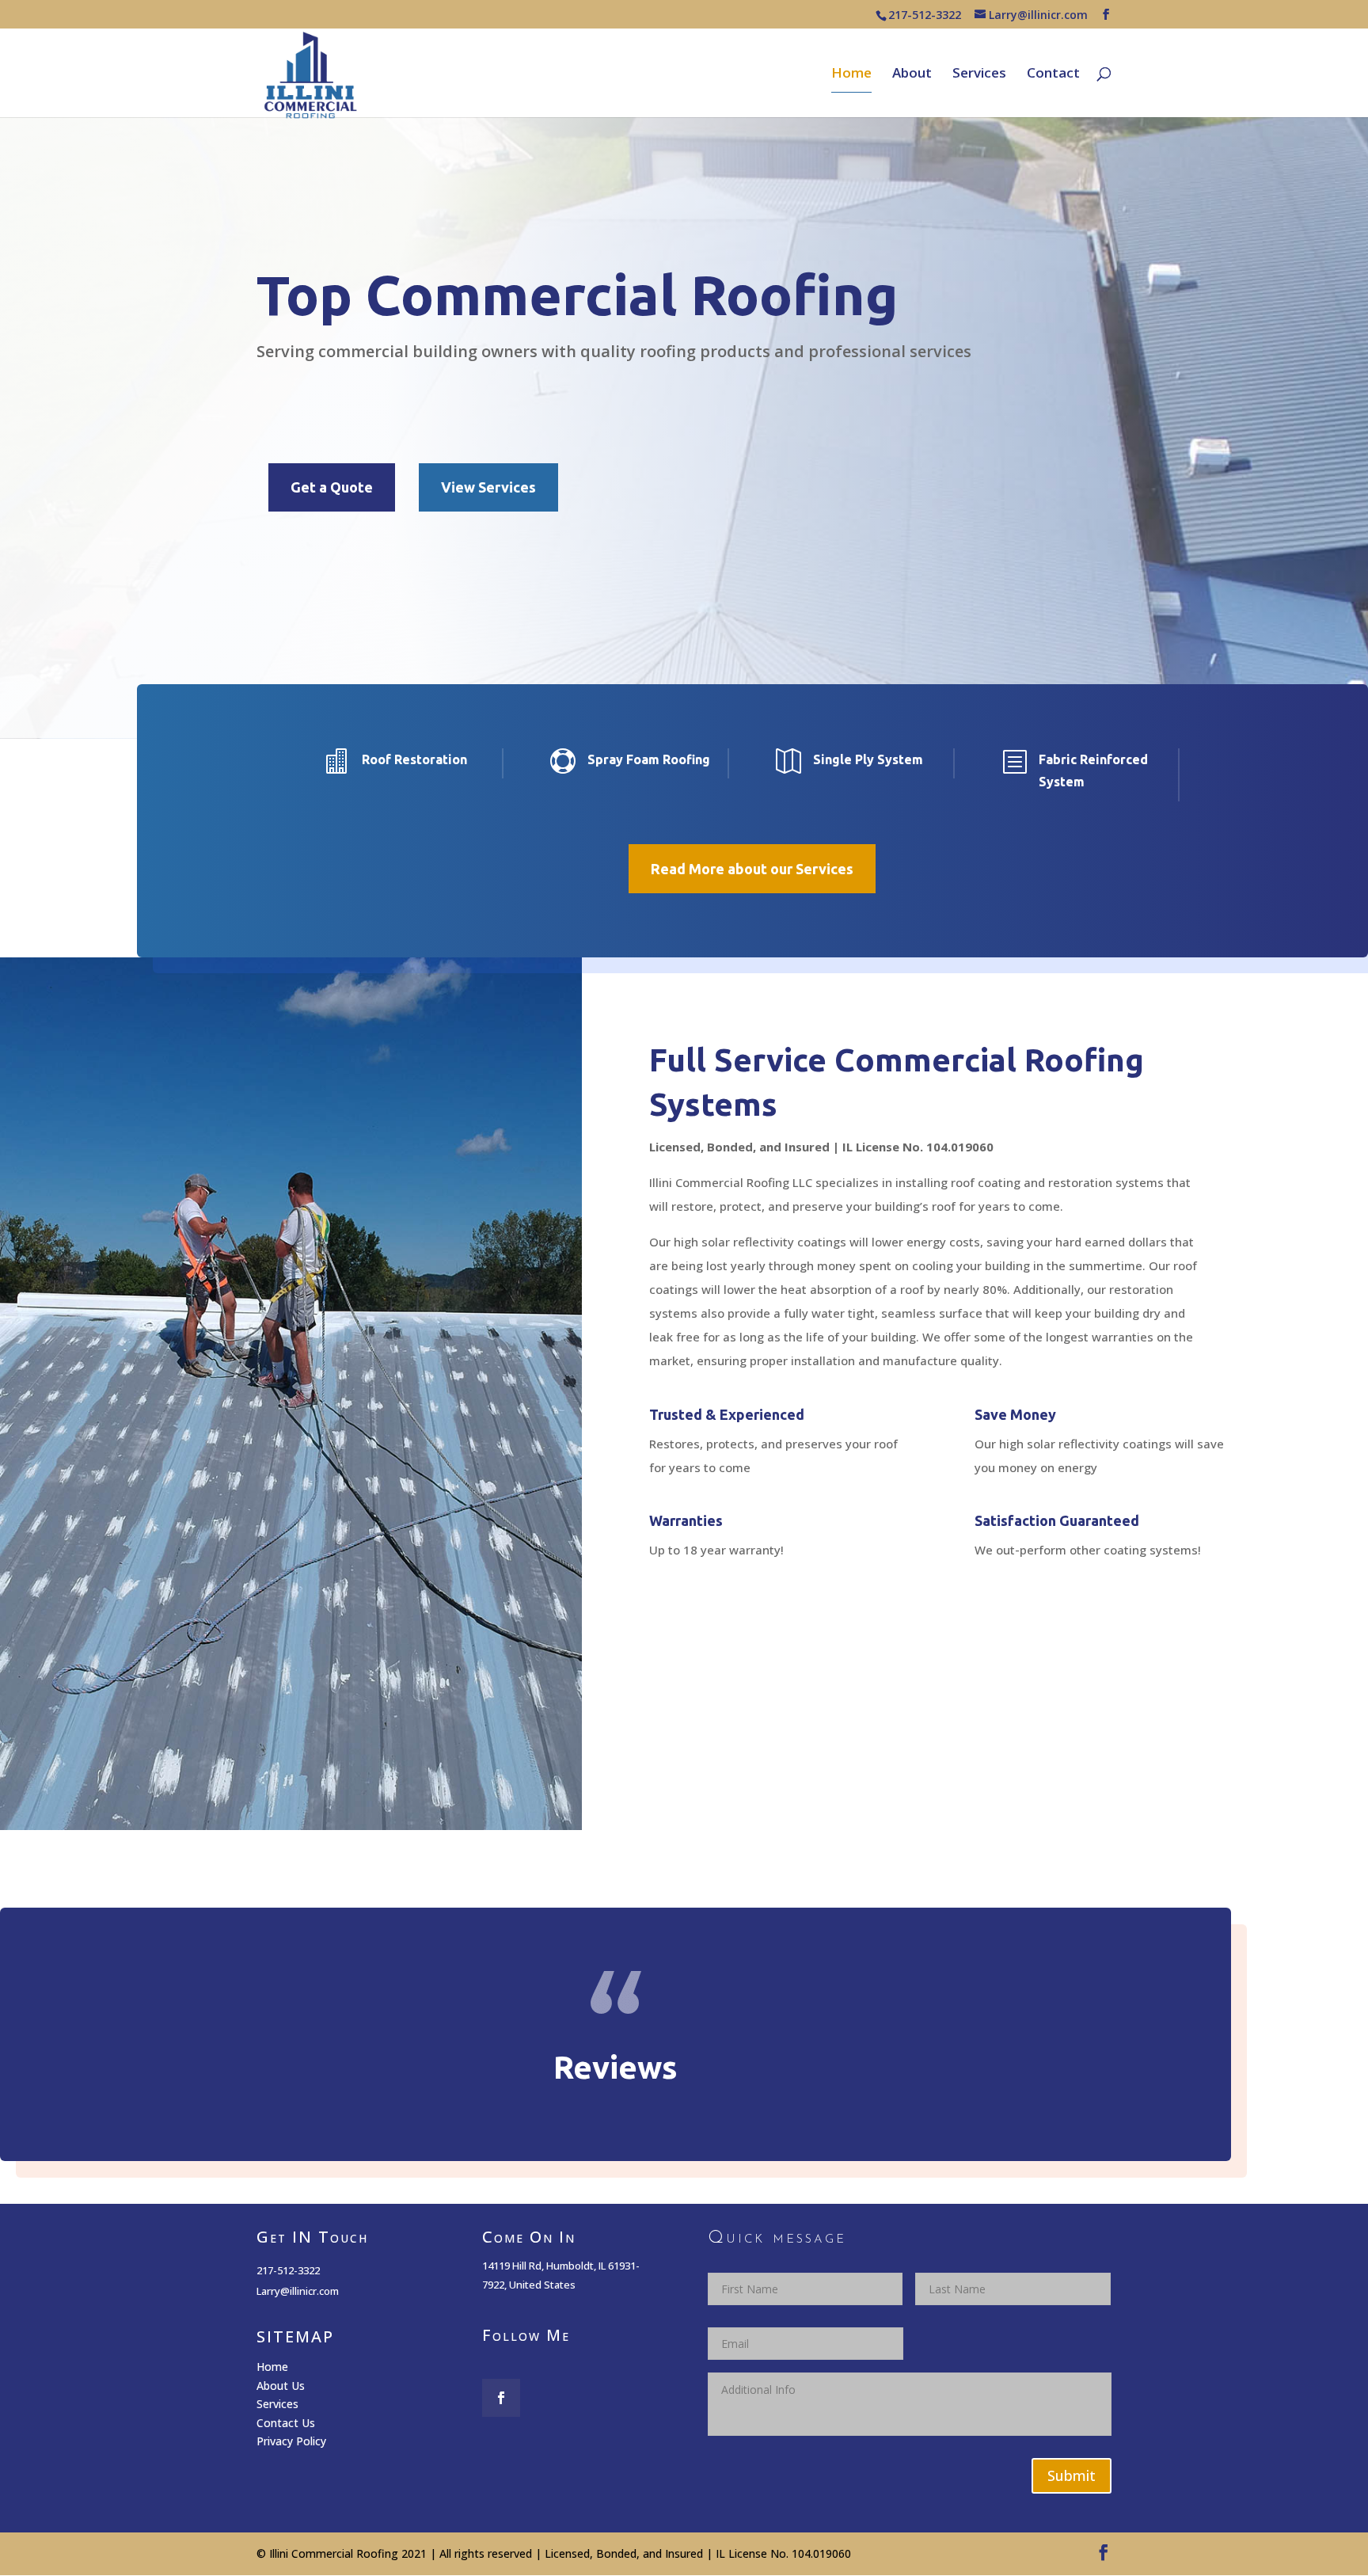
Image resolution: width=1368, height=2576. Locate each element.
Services (979, 74)
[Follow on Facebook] (501, 2398)
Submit (1072, 2475)
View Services (488, 487)
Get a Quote (332, 487)
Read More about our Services (752, 869)
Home (851, 74)
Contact (1053, 74)
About (912, 74)
